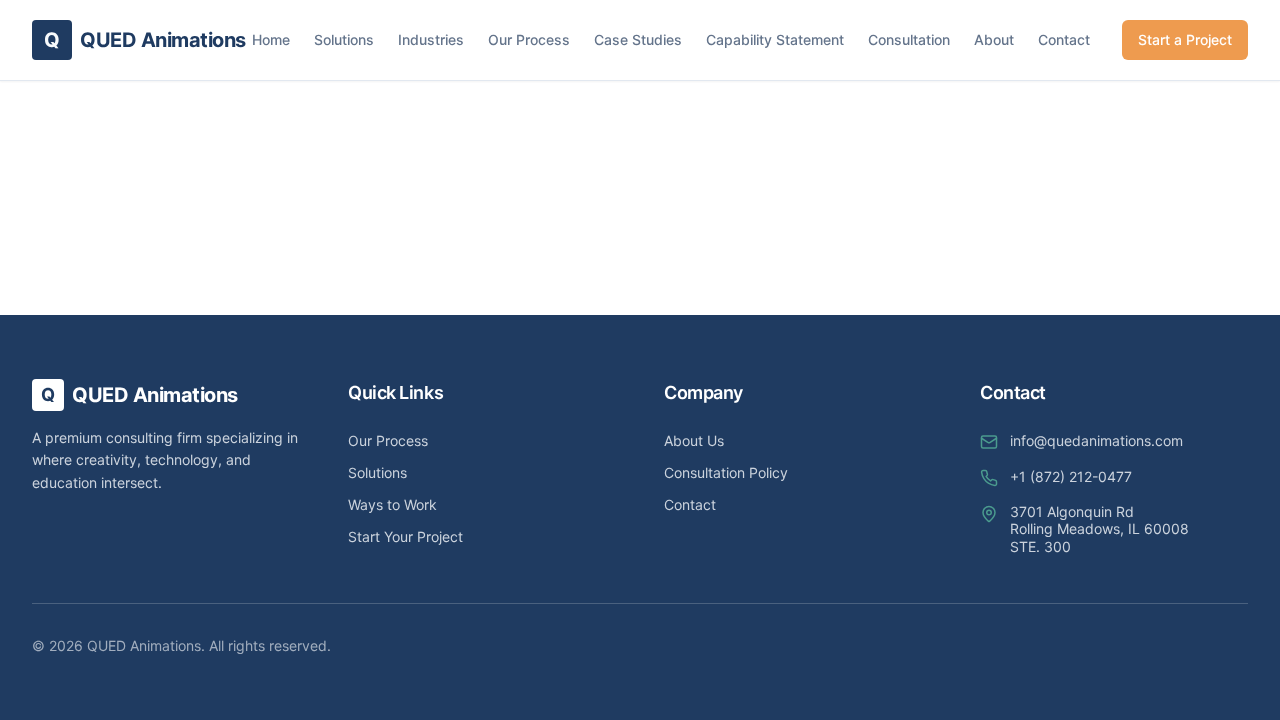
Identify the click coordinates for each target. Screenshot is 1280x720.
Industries (431, 39)
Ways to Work (392, 504)
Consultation (909, 39)
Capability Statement (775, 39)
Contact (1064, 39)
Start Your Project (405, 536)
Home (271, 39)
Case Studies (638, 39)
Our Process (529, 39)
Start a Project (1185, 39)
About (994, 39)
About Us (694, 440)
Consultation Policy (726, 472)
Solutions (344, 39)
